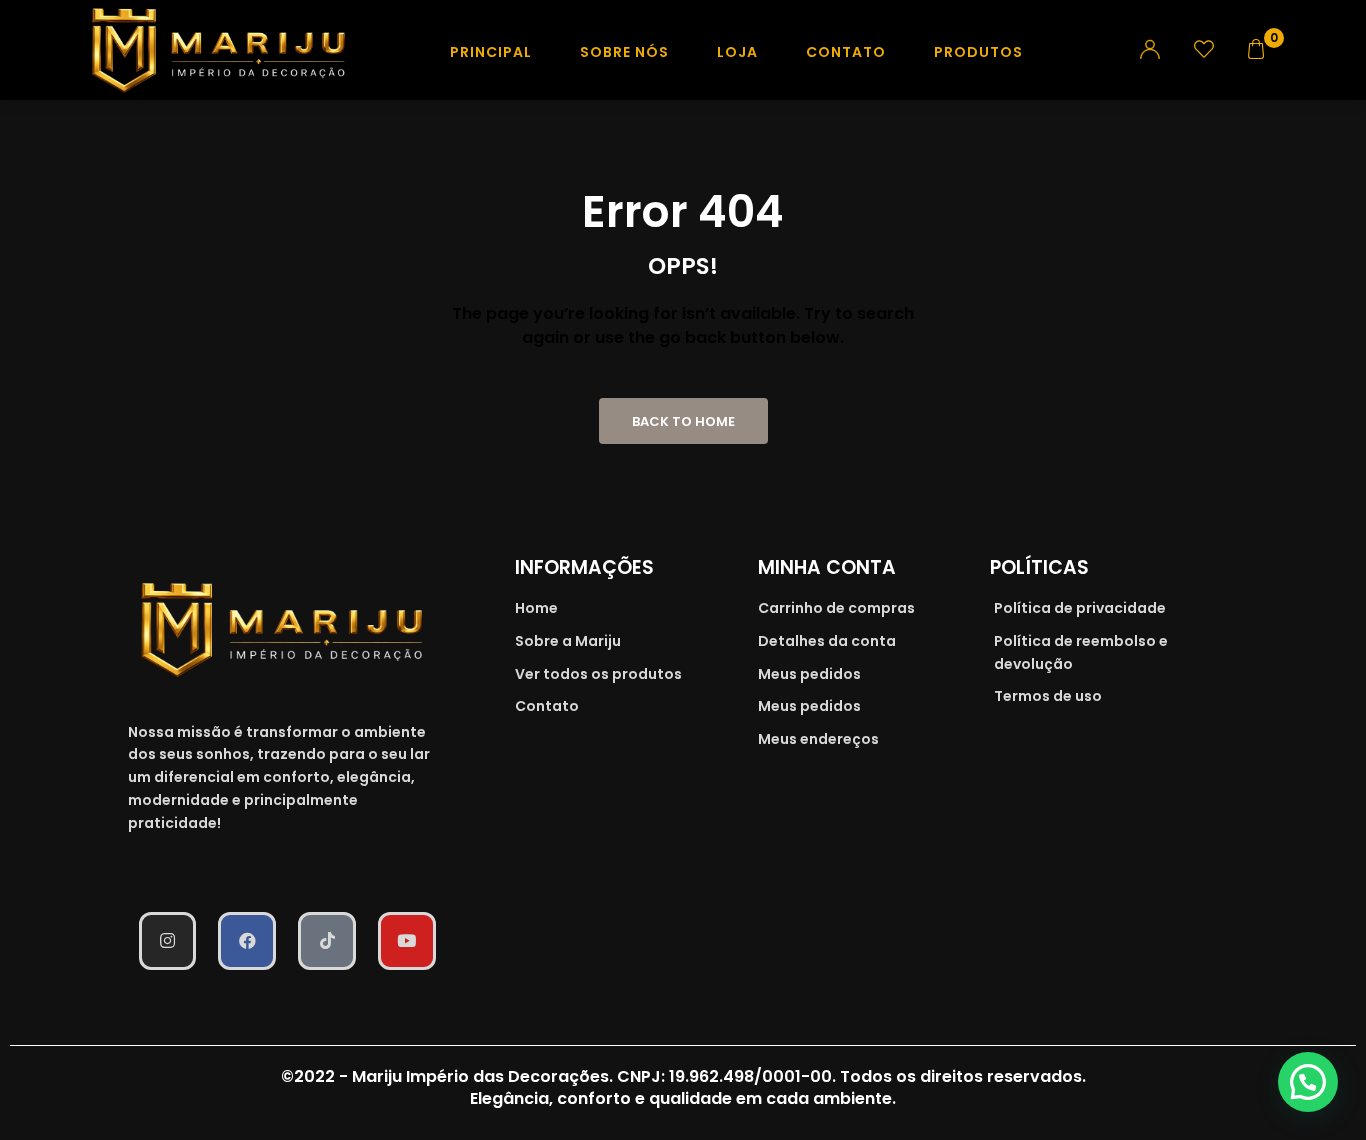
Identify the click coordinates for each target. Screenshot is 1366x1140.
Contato (846, 52)
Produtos (978, 52)
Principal (491, 52)
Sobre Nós (624, 52)
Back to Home (683, 421)
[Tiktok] (327, 941)
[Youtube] (407, 941)
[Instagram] (168, 941)
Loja (737, 52)
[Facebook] (247, 941)
